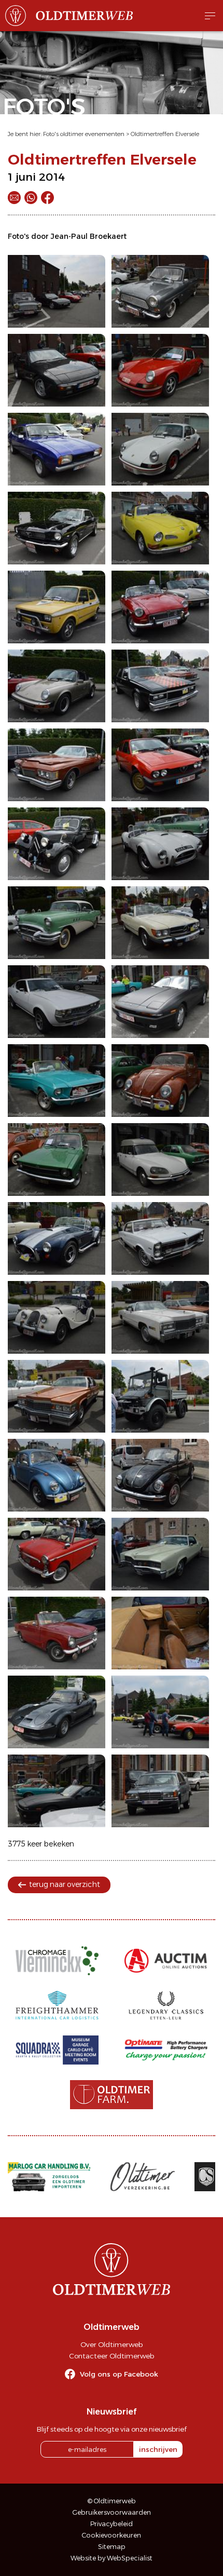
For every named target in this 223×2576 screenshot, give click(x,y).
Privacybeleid (112, 2524)
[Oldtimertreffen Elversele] (57, 291)
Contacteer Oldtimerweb (112, 2356)
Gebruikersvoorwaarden (112, 2512)
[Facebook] (47, 198)
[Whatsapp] (31, 198)
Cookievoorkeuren (112, 2535)
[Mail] (14, 198)
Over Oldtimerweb (112, 2344)
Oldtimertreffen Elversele (165, 134)
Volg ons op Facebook (119, 2374)
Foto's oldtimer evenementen (84, 134)
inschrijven (158, 2449)
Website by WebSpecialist (112, 2558)
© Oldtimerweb (112, 2501)
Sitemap (112, 2547)
